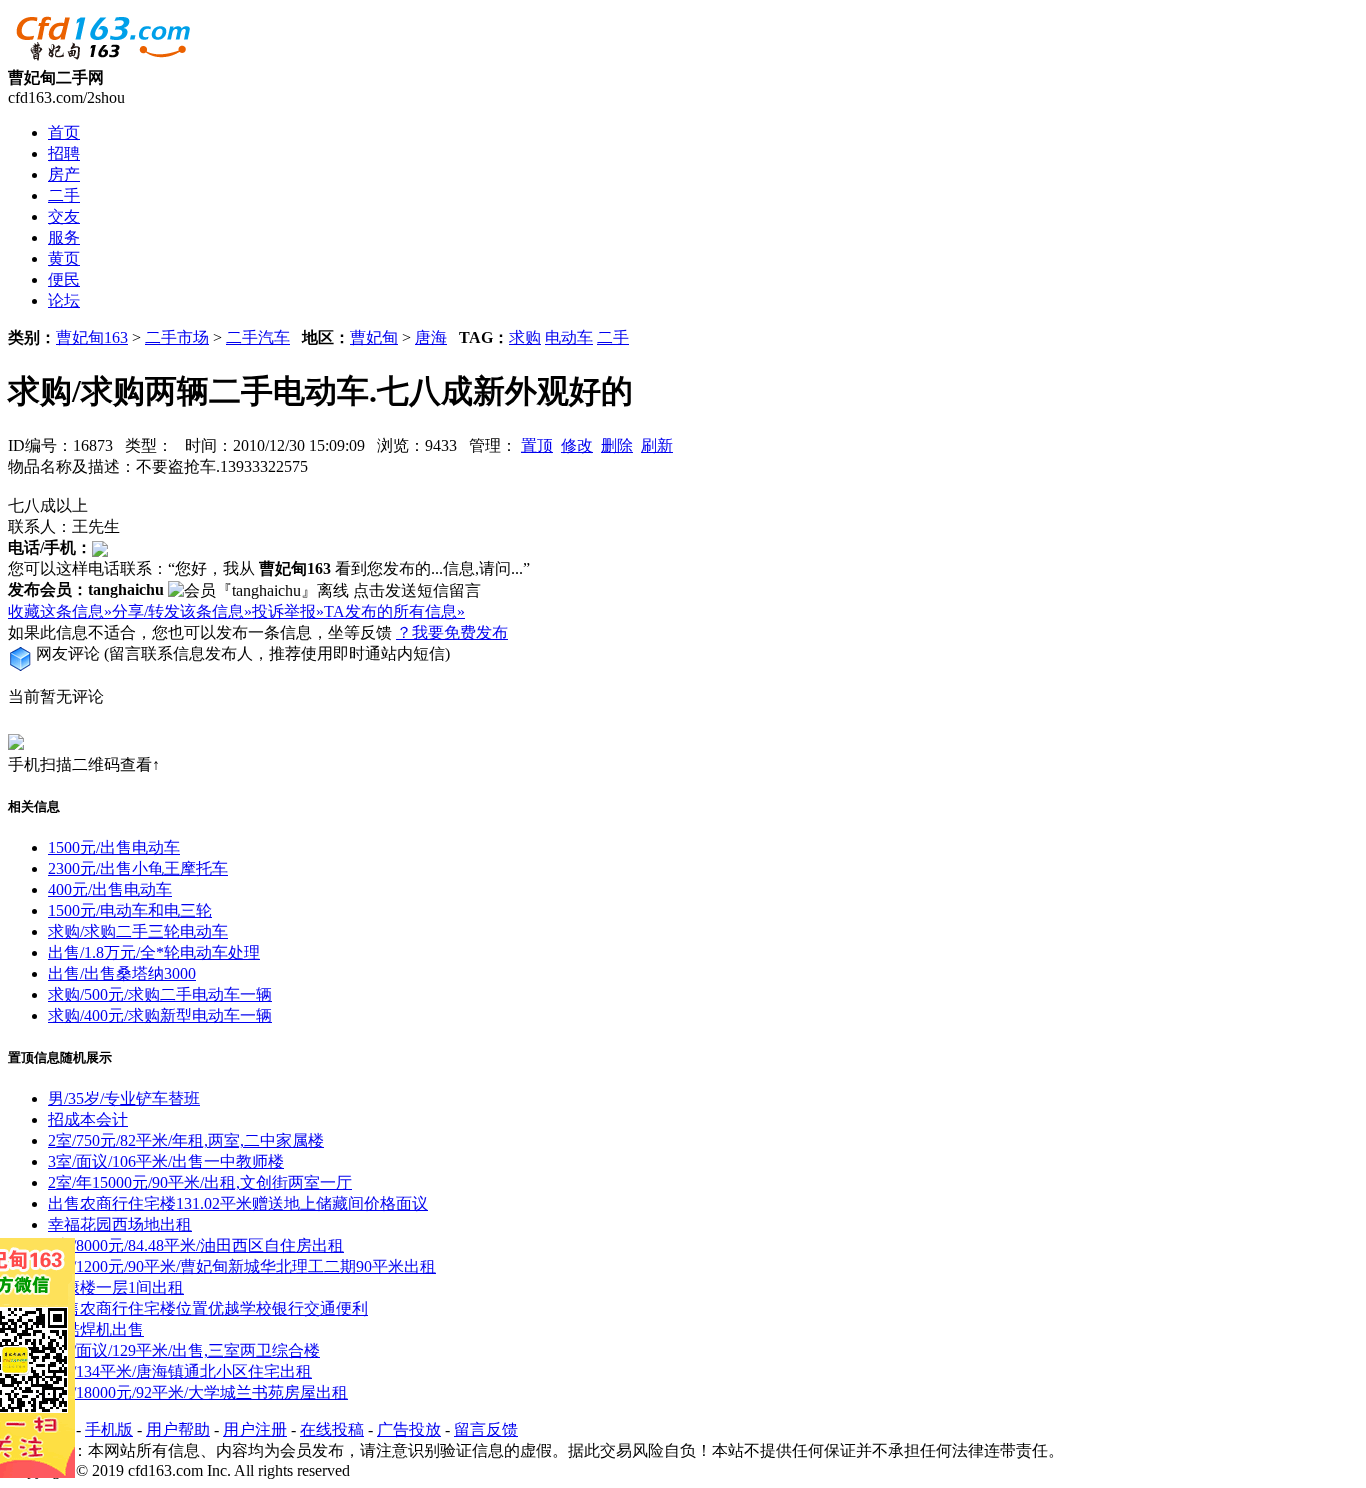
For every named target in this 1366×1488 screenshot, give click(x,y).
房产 (64, 174)
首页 (64, 132)
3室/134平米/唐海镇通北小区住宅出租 (180, 1371)
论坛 (64, 300)
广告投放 (409, 1429)
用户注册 (255, 1429)
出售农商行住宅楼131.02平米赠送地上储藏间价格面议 (238, 1203)
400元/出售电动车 (110, 889)
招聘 (64, 153)
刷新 (657, 445)
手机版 (109, 1429)
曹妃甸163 (92, 337)
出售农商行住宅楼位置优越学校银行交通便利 (208, 1308)
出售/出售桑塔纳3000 (122, 973)
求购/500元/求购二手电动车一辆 (160, 994)
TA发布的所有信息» (394, 611)
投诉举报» (288, 611)
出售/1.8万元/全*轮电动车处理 (154, 952)
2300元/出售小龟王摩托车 (138, 868)
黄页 (64, 258)
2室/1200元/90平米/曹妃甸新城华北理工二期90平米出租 (242, 1266)
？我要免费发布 (452, 632)
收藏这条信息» (60, 611)
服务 (64, 237)
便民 (64, 279)
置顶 (537, 445)
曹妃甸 (374, 337)
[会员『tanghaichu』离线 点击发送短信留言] (324, 591)
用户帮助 (178, 1429)
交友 (64, 216)
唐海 (431, 337)
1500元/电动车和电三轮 (130, 910)
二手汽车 (258, 337)
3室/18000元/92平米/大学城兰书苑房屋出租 (198, 1392)
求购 (525, 337)
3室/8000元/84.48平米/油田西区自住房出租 (196, 1245)
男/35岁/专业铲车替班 (124, 1098)
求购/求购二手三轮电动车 (138, 931)
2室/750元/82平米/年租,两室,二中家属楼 (186, 1140)
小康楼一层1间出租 (116, 1287)
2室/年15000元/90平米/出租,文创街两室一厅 (200, 1182)
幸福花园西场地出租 (120, 1224)
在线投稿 (332, 1429)
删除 (617, 445)
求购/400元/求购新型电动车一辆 (160, 1015)
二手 (64, 195)
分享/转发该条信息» (182, 611)
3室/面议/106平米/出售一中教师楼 (166, 1161)
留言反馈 (486, 1429)
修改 (577, 445)
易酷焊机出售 (96, 1329)
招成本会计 (88, 1119)
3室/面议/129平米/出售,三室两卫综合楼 (184, 1350)
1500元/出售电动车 (114, 847)
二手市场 (177, 337)
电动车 (569, 337)
